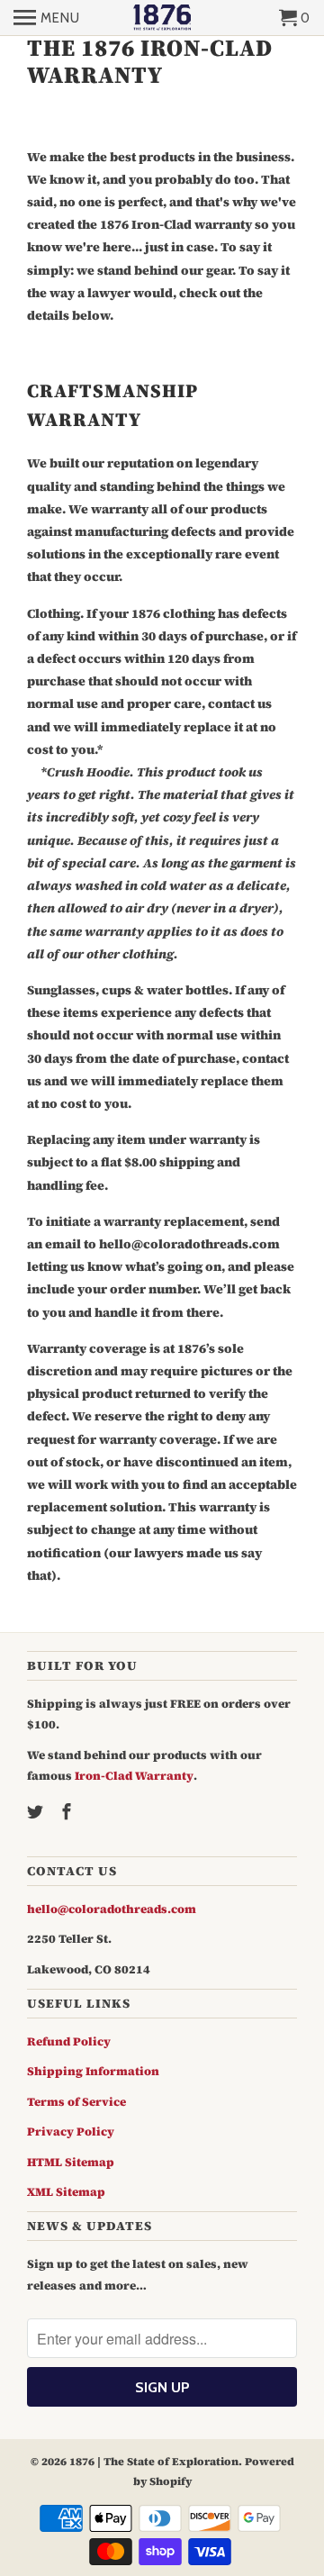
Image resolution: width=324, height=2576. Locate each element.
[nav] (47, 18)
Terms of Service (76, 2102)
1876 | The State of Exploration (154, 2462)
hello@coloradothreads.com (112, 1909)
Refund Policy (69, 2041)
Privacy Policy (71, 2132)
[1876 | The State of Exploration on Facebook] (68, 1812)
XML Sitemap (66, 2192)
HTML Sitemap (71, 2162)
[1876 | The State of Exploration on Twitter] (37, 1812)
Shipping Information (93, 2071)
